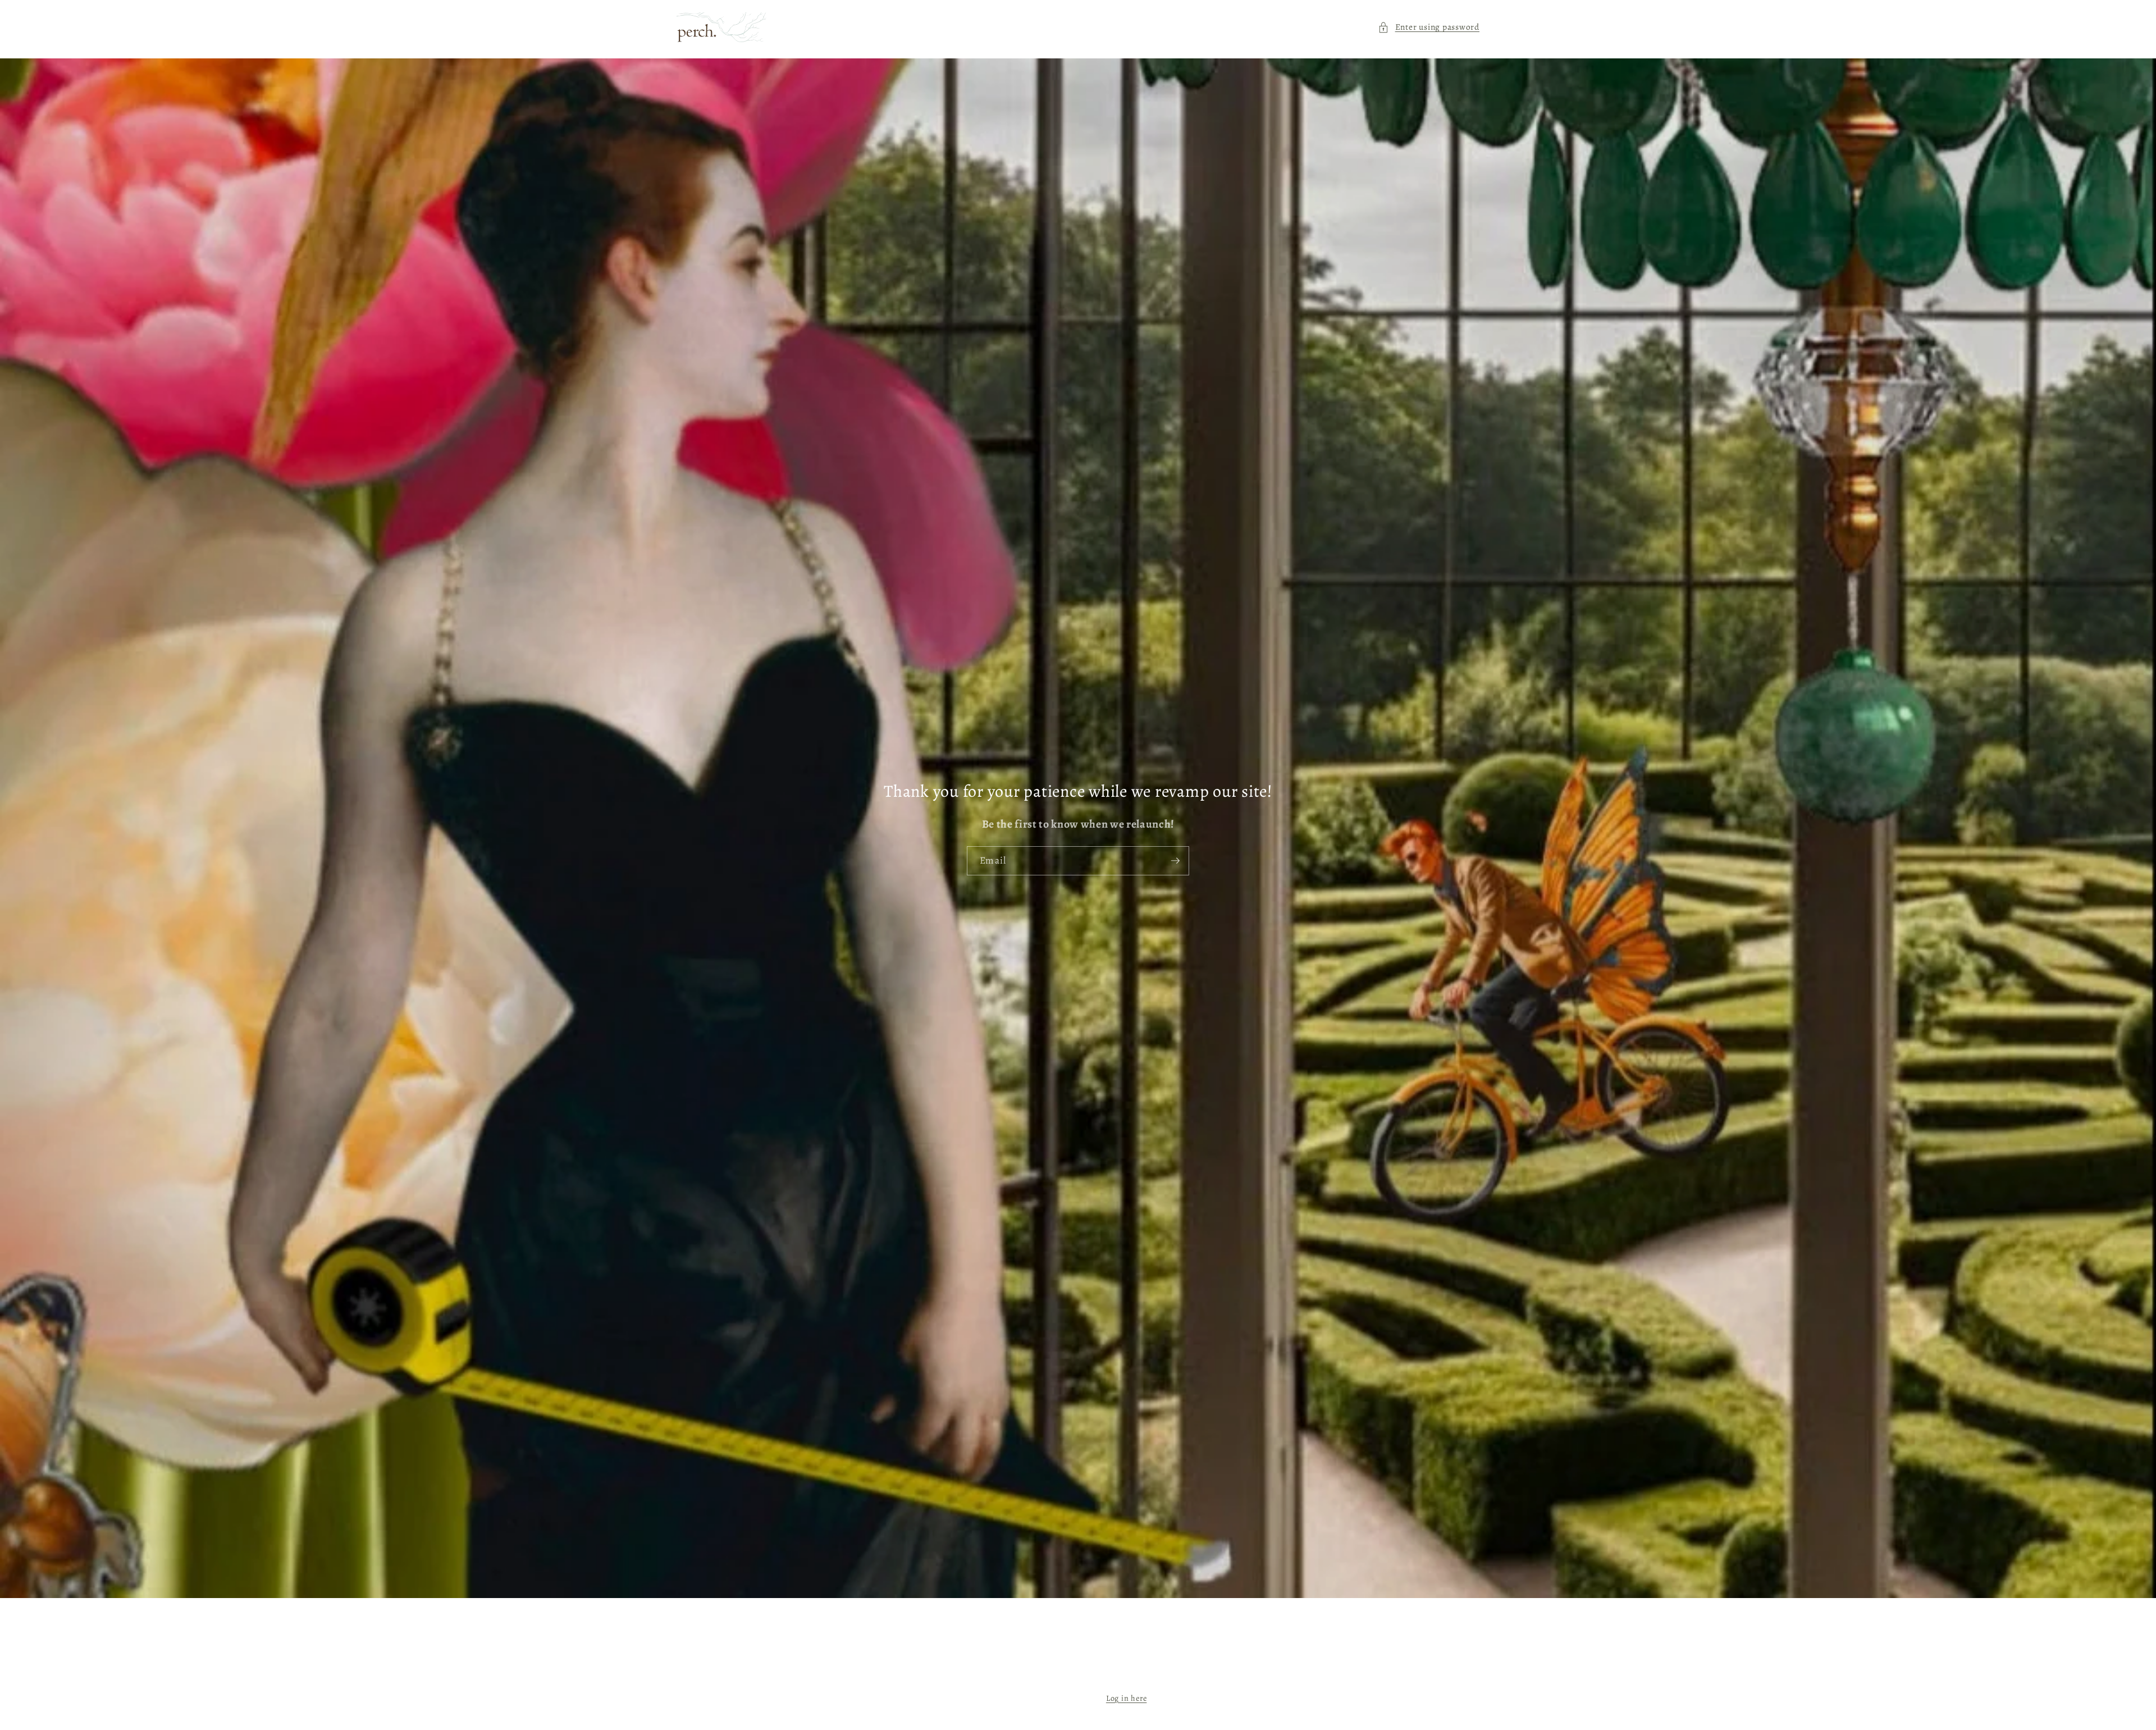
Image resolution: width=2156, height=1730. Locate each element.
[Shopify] (1134, 1676)
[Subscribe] (1175, 861)
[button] (1429, 27)
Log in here (1126, 1698)
